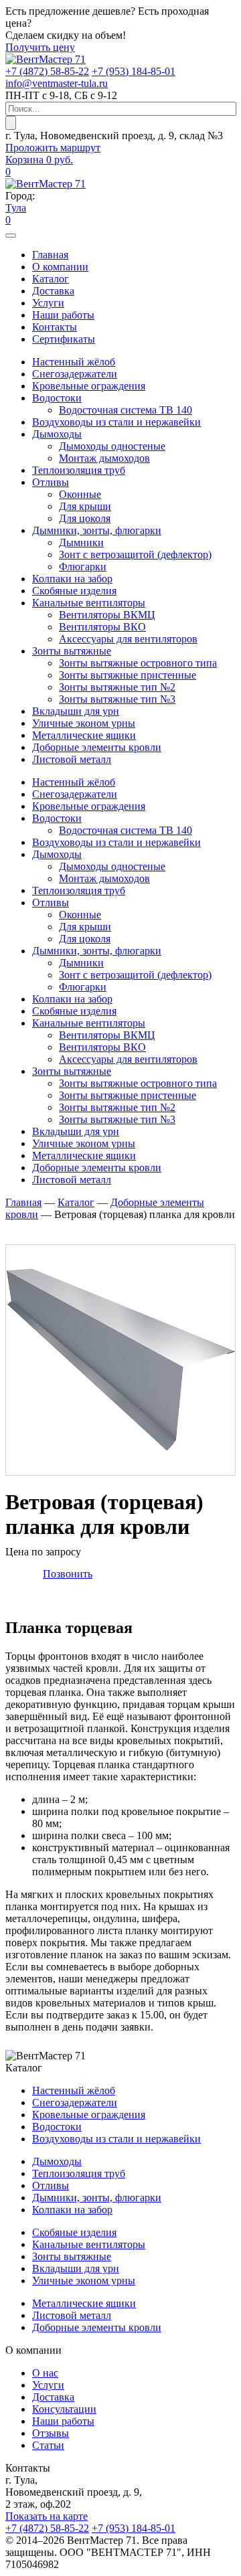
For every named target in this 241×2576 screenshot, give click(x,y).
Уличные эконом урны (84, 723)
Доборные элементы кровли (97, 747)
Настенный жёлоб (74, 362)
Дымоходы (57, 434)
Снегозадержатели (75, 374)
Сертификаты (64, 339)
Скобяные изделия (74, 591)
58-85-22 (47, 71)
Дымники (81, 542)
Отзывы (51, 2433)
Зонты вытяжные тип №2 (117, 687)
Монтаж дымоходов (104, 458)
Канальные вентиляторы (89, 603)
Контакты (55, 327)
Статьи (48, 2445)
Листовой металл (72, 759)
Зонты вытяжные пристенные (128, 675)
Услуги (48, 303)
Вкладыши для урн (76, 711)
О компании (60, 267)
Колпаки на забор (72, 579)
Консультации (64, 2409)
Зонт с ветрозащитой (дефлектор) (135, 554)
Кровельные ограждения (89, 386)
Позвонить (68, 1574)
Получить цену (40, 47)
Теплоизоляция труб (79, 470)
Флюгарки (83, 567)
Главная (50, 255)
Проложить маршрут (53, 148)
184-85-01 (134, 71)
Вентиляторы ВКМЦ (107, 615)
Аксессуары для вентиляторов (128, 639)
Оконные (80, 494)
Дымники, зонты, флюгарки (97, 530)
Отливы (51, 482)
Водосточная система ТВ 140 (126, 410)
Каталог (51, 279)
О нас (45, 2373)
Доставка (53, 291)
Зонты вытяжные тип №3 (117, 699)
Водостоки (57, 398)
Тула (16, 208)
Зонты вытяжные (72, 651)
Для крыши (85, 506)
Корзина (39, 160)
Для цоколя (85, 518)
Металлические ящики (84, 735)
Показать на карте (47, 2516)
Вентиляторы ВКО (102, 627)
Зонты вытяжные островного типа (138, 663)
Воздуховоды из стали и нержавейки (116, 422)
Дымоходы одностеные (112, 446)
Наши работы (63, 315)
